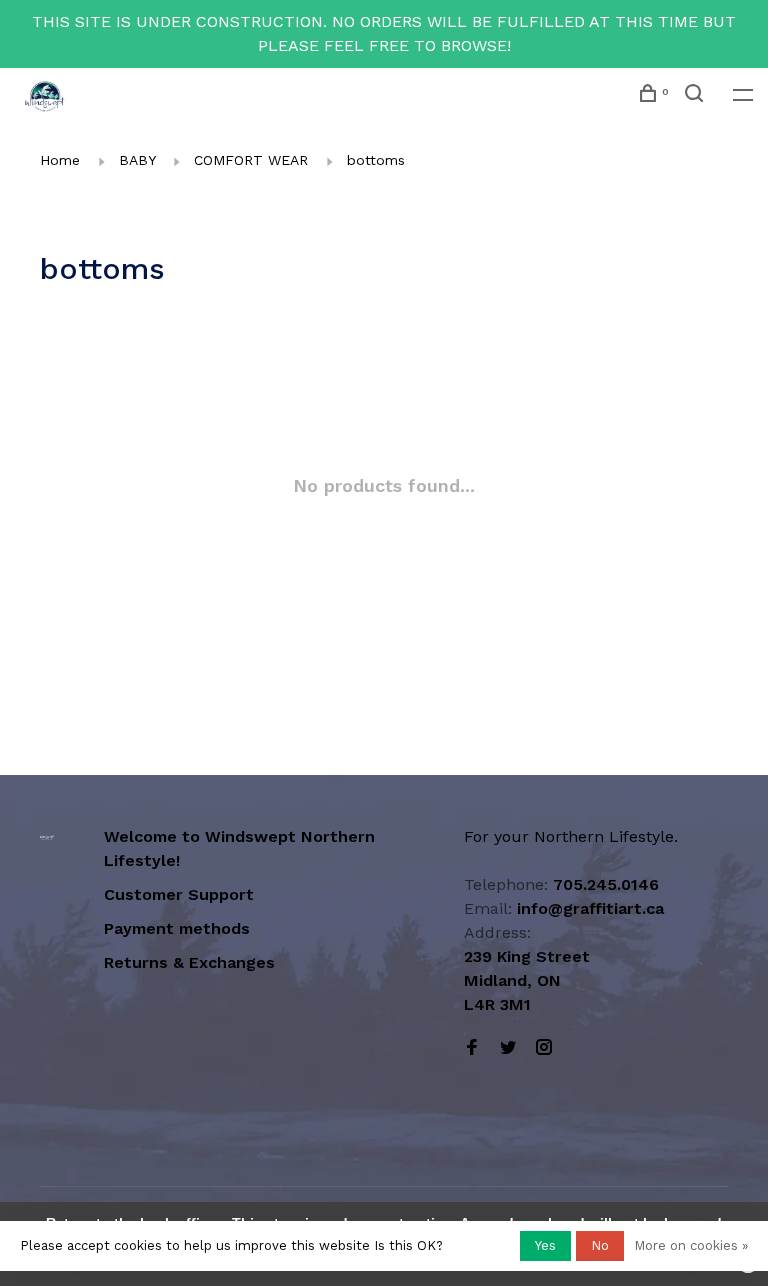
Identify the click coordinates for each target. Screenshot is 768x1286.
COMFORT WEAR (251, 160)
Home (60, 160)
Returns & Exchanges (189, 962)
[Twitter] (508, 1048)
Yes (545, 1245)
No (600, 1245)
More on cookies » (691, 1245)
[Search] (696, 96)
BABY (137, 160)
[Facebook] (472, 1048)
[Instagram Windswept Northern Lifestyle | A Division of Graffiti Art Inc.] (544, 1048)
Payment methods (177, 928)
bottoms (376, 160)
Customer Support (179, 894)
